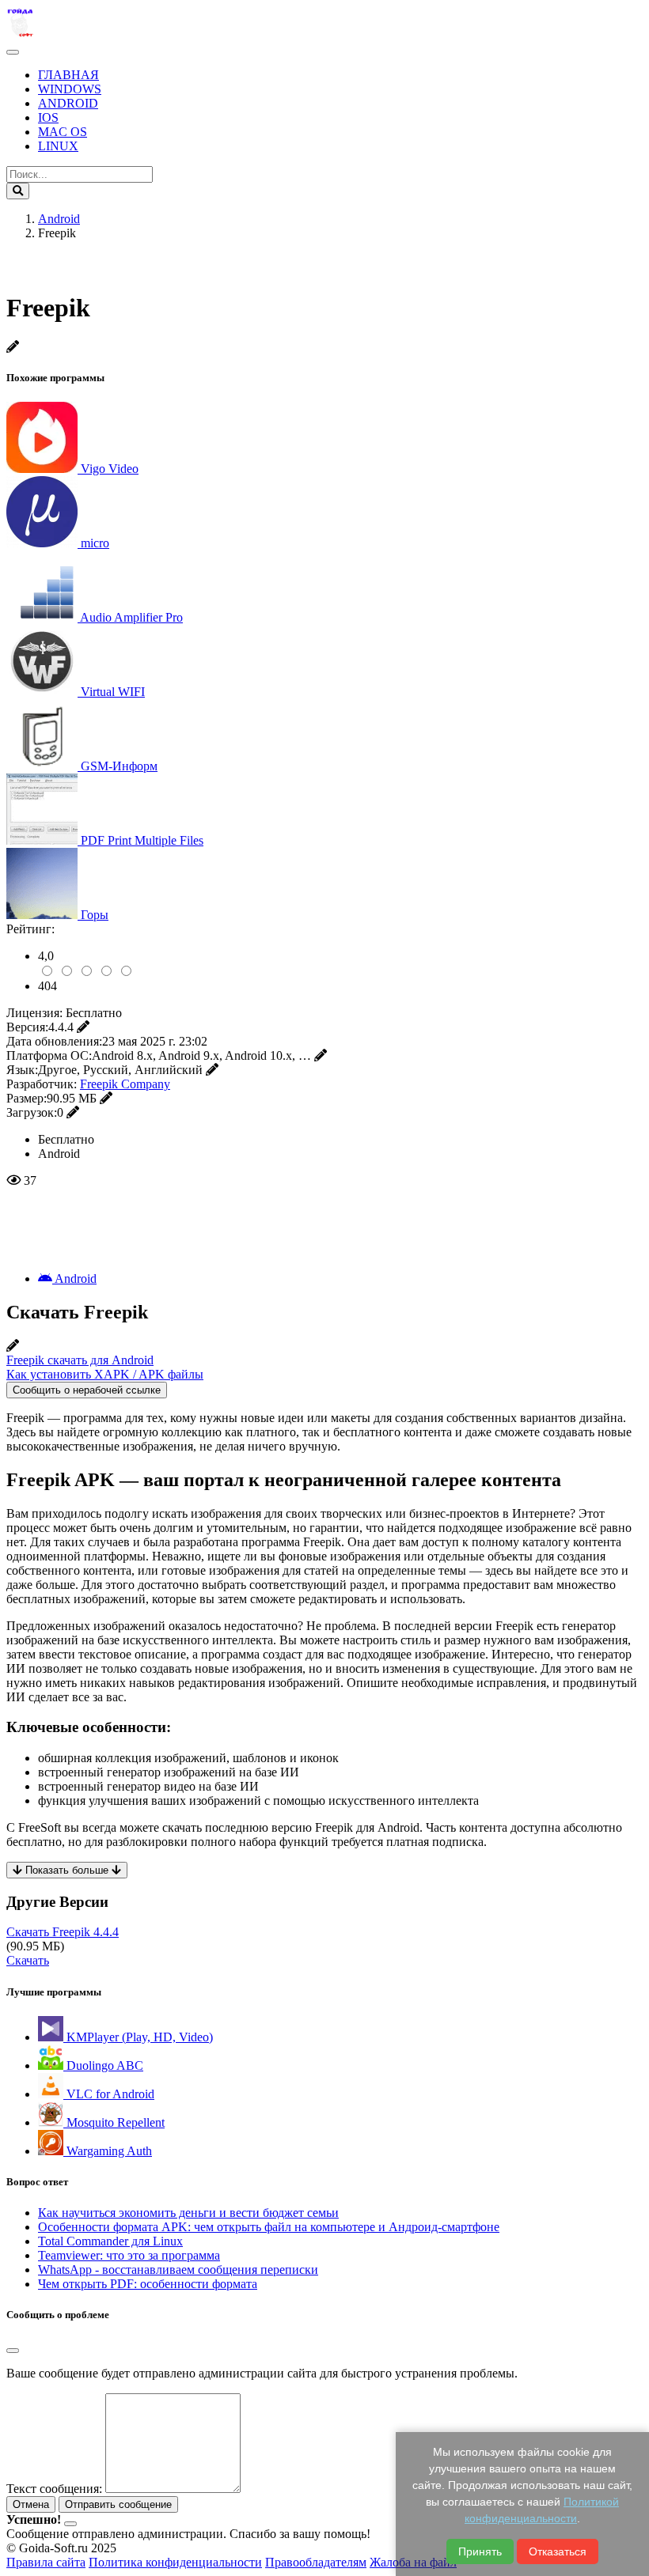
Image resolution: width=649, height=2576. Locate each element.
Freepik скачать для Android (80, 1360)
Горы (95, 915)
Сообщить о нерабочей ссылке (87, 1390)
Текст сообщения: (54, 2489)
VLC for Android (109, 2094)
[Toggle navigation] (13, 52)
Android (74, 1279)
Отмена (31, 2504)
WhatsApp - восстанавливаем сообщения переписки (178, 2270)
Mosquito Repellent (114, 2122)
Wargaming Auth (108, 2151)
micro (95, 543)
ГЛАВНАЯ (68, 75)
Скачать (28, 1960)
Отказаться (558, 2551)
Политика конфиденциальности (175, 2562)
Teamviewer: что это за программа (129, 2255)
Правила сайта (46, 2562)
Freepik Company (125, 1084)
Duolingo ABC (103, 2065)
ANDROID (68, 103)
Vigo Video (110, 469)
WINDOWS (70, 89)
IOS (48, 117)
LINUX (58, 146)
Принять (480, 2551)
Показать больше (67, 1870)
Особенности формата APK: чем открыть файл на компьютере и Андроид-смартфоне (269, 2227)
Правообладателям (316, 2562)
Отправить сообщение (118, 2504)
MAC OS (63, 132)
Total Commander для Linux (110, 2241)
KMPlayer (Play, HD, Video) (138, 2037)
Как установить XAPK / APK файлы (105, 1374)
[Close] (13, 2351)
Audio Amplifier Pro (131, 617)
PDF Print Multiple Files (142, 840)
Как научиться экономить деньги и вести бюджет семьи (188, 2213)
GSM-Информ (119, 766)
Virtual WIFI (113, 692)
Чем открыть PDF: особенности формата (148, 2284)
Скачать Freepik (63, 1932)
